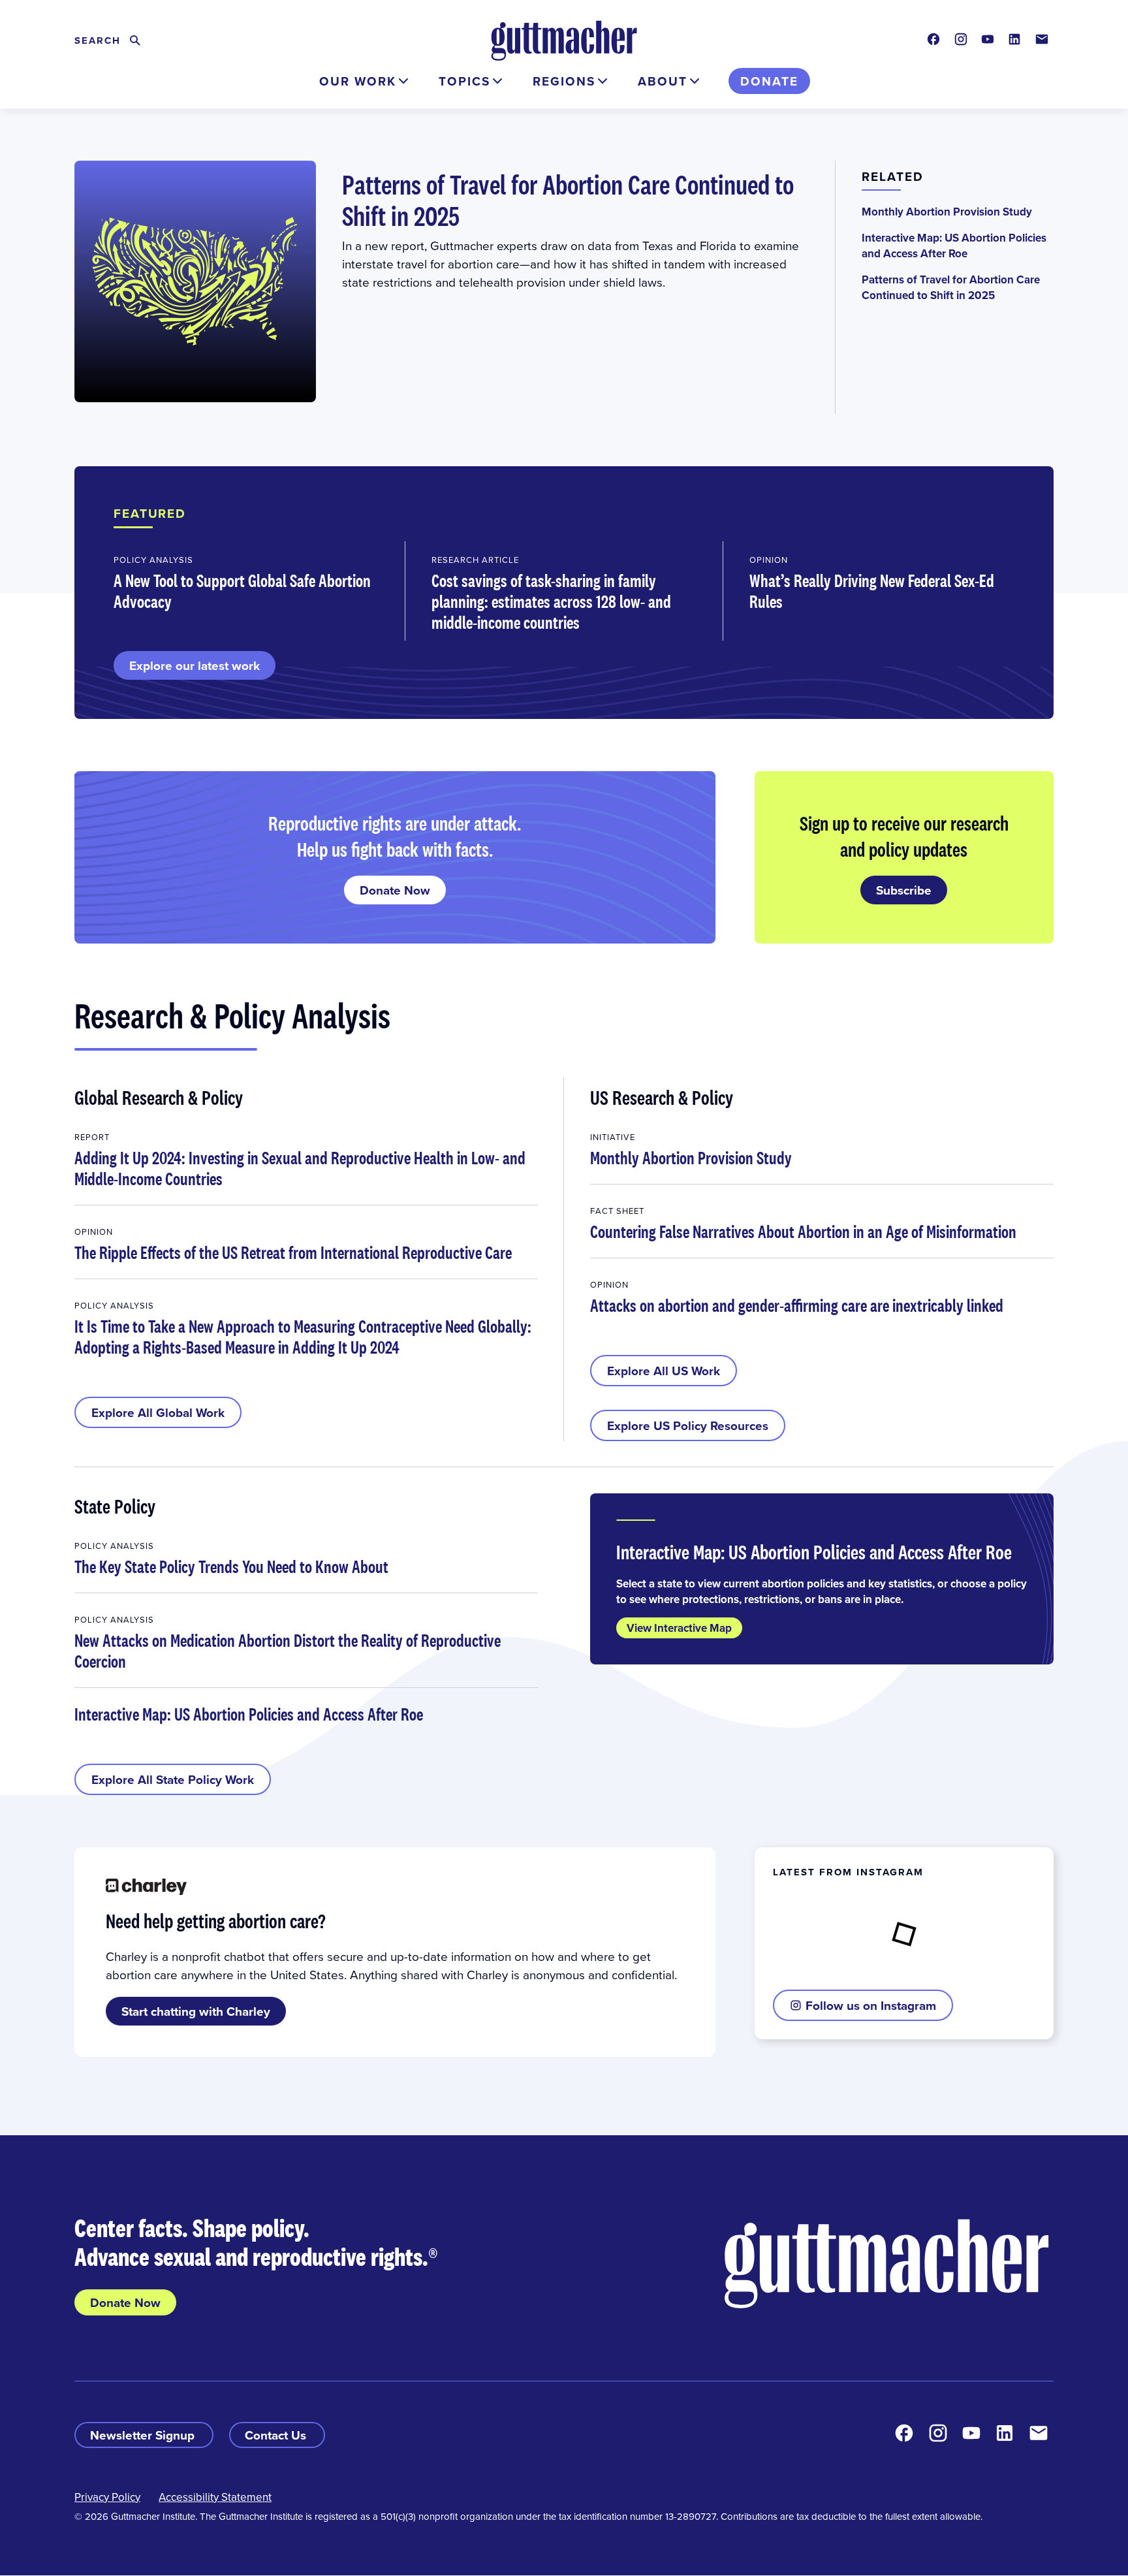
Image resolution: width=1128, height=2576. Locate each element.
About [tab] (663, 81)
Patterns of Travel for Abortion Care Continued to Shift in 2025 (568, 200)
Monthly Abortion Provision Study (947, 212)
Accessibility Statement (215, 2497)
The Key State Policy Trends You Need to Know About (231, 1566)
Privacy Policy (107, 2497)
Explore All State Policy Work (173, 1779)
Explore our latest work (195, 665)
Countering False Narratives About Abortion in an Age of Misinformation (803, 1232)
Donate (769, 81)
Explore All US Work (664, 1371)
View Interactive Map (679, 1628)
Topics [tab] (464, 81)
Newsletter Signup (144, 2435)
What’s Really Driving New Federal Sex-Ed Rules (872, 591)
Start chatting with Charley (196, 2011)
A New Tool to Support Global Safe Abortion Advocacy (242, 591)
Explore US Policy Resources (688, 1425)
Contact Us (277, 2435)
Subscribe (904, 890)
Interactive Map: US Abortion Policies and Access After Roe (954, 246)
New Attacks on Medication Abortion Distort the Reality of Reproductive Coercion (288, 1651)
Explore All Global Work (158, 1412)
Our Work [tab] (358, 81)
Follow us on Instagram (871, 2005)
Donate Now (395, 890)
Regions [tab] (564, 81)
